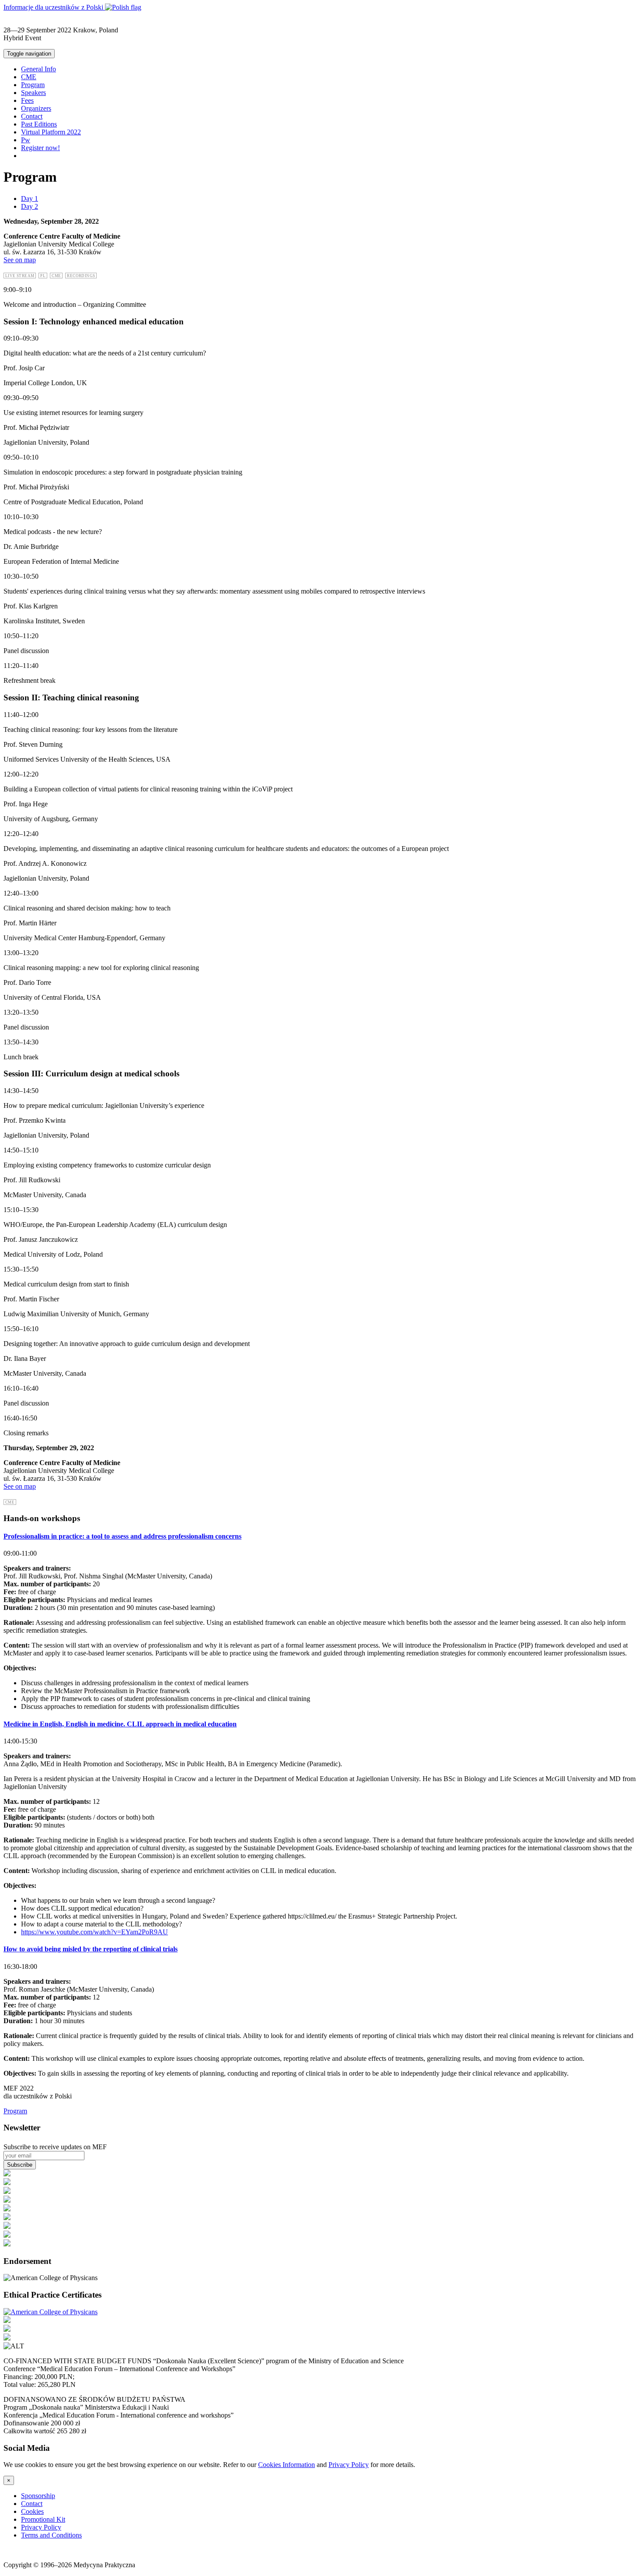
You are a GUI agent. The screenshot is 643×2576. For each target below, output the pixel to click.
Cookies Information (287, 2465)
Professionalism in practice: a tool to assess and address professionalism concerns (122, 1536)
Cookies (32, 2511)
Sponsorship (38, 2496)
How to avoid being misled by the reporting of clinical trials (91, 1949)
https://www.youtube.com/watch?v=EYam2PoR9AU (94, 1932)
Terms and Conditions (51, 2535)
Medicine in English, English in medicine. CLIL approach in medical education (120, 1724)
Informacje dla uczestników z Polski (54, 7)
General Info (38, 69)
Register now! (40, 148)
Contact (32, 116)
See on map (20, 260)
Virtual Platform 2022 (51, 132)
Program (33, 85)
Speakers (33, 93)
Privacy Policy (349, 2465)
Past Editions (39, 124)
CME (29, 77)
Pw (26, 140)
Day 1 (30, 199)
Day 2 (30, 206)
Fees (27, 100)
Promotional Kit (43, 2519)
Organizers (36, 108)
